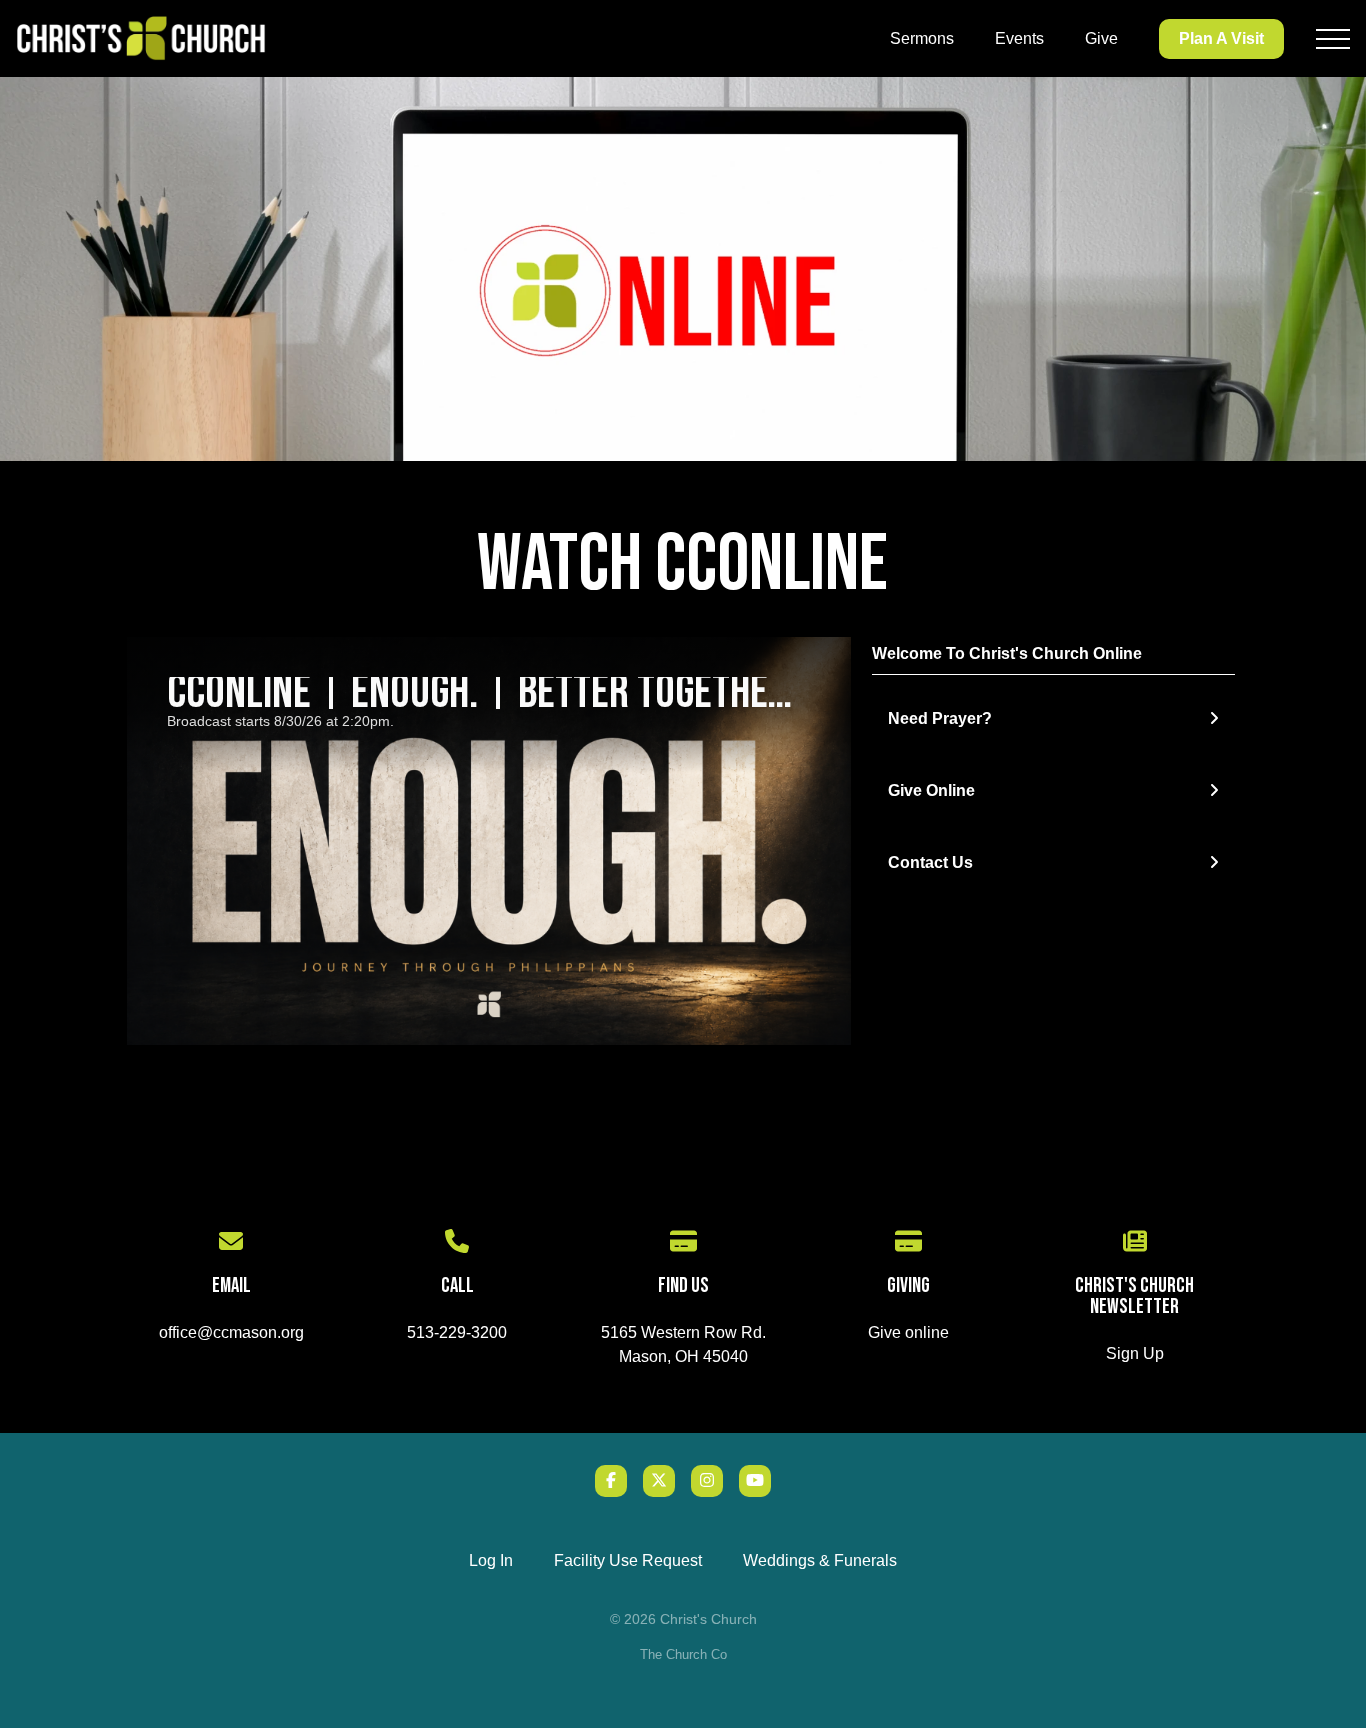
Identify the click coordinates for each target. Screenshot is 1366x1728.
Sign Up (1135, 1353)
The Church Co (683, 1654)
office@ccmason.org (231, 1332)
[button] (1333, 39)
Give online (908, 1332)
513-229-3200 (457, 1332)
